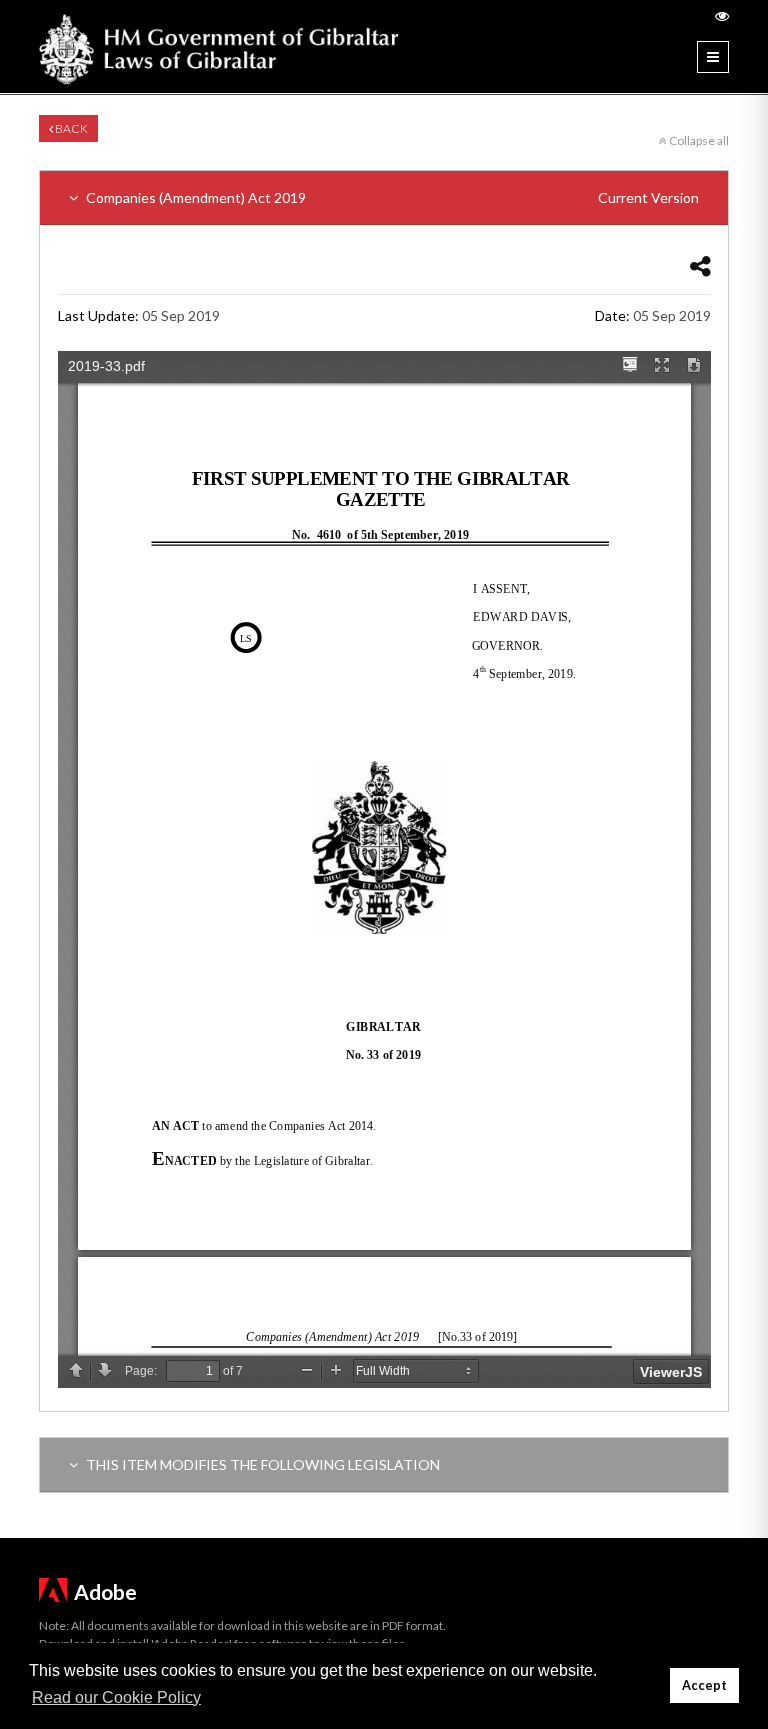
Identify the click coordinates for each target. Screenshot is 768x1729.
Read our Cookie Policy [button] (116, 1697)
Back (70, 128)
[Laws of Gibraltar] (219, 46)
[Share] (700, 265)
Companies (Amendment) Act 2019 (391, 197)
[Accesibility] (722, 15)
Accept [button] (704, 1685)
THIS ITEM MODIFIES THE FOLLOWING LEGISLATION (261, 1464)
